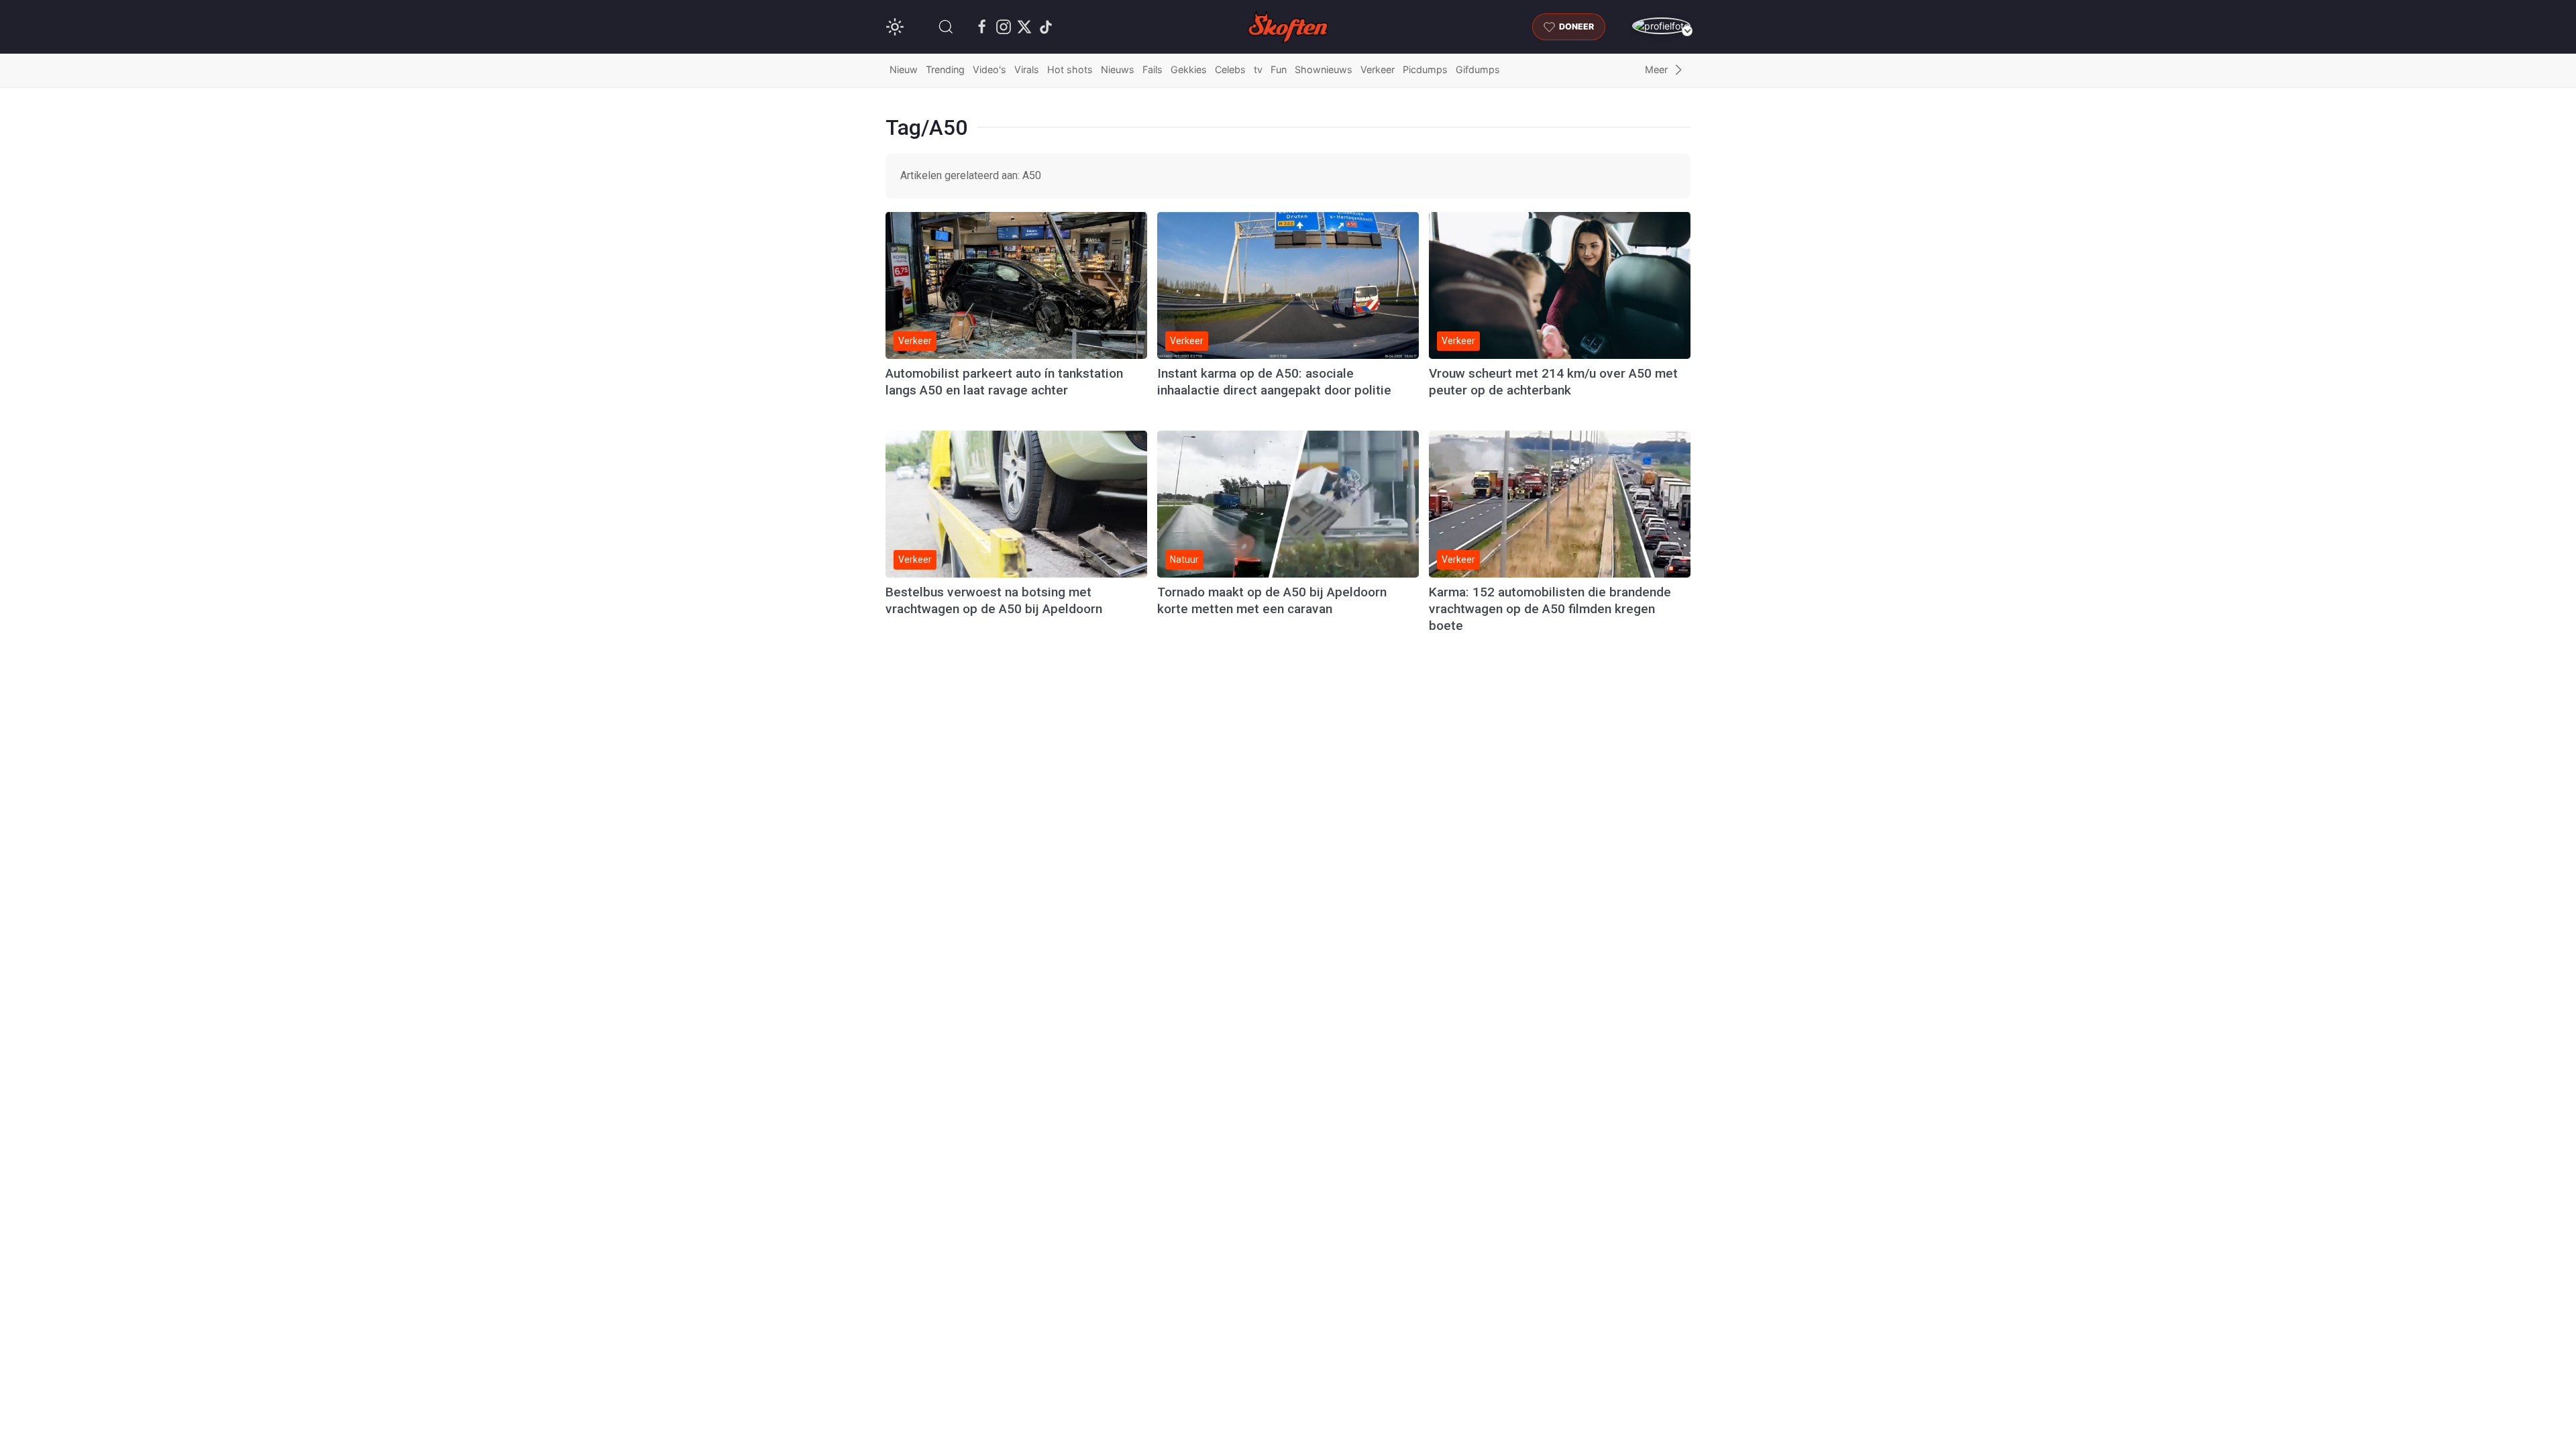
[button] (946, 27)
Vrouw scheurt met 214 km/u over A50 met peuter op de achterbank (1553, 382)
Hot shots (1070, 69)
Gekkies (1189, 69)
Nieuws (1118, 69)
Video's (989, 69)
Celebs (1230, 69)
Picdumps (1425, 69)
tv (1258, 69)
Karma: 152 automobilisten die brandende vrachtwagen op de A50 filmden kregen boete (1550, 609)
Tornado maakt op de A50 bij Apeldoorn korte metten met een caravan (1272, 600)
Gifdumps (1478, 69)
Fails (1152, 69)
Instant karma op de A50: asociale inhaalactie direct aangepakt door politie (1274, 382)
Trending (945, 69)
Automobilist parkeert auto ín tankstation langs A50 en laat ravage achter (1004, 382)
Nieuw (904, 69)
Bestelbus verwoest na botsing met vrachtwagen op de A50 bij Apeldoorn (994, 600)
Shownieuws (1324, 69)
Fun (1279, 69)
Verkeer (1378, 69)
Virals (1027, 69)
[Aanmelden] (1661, 26)
